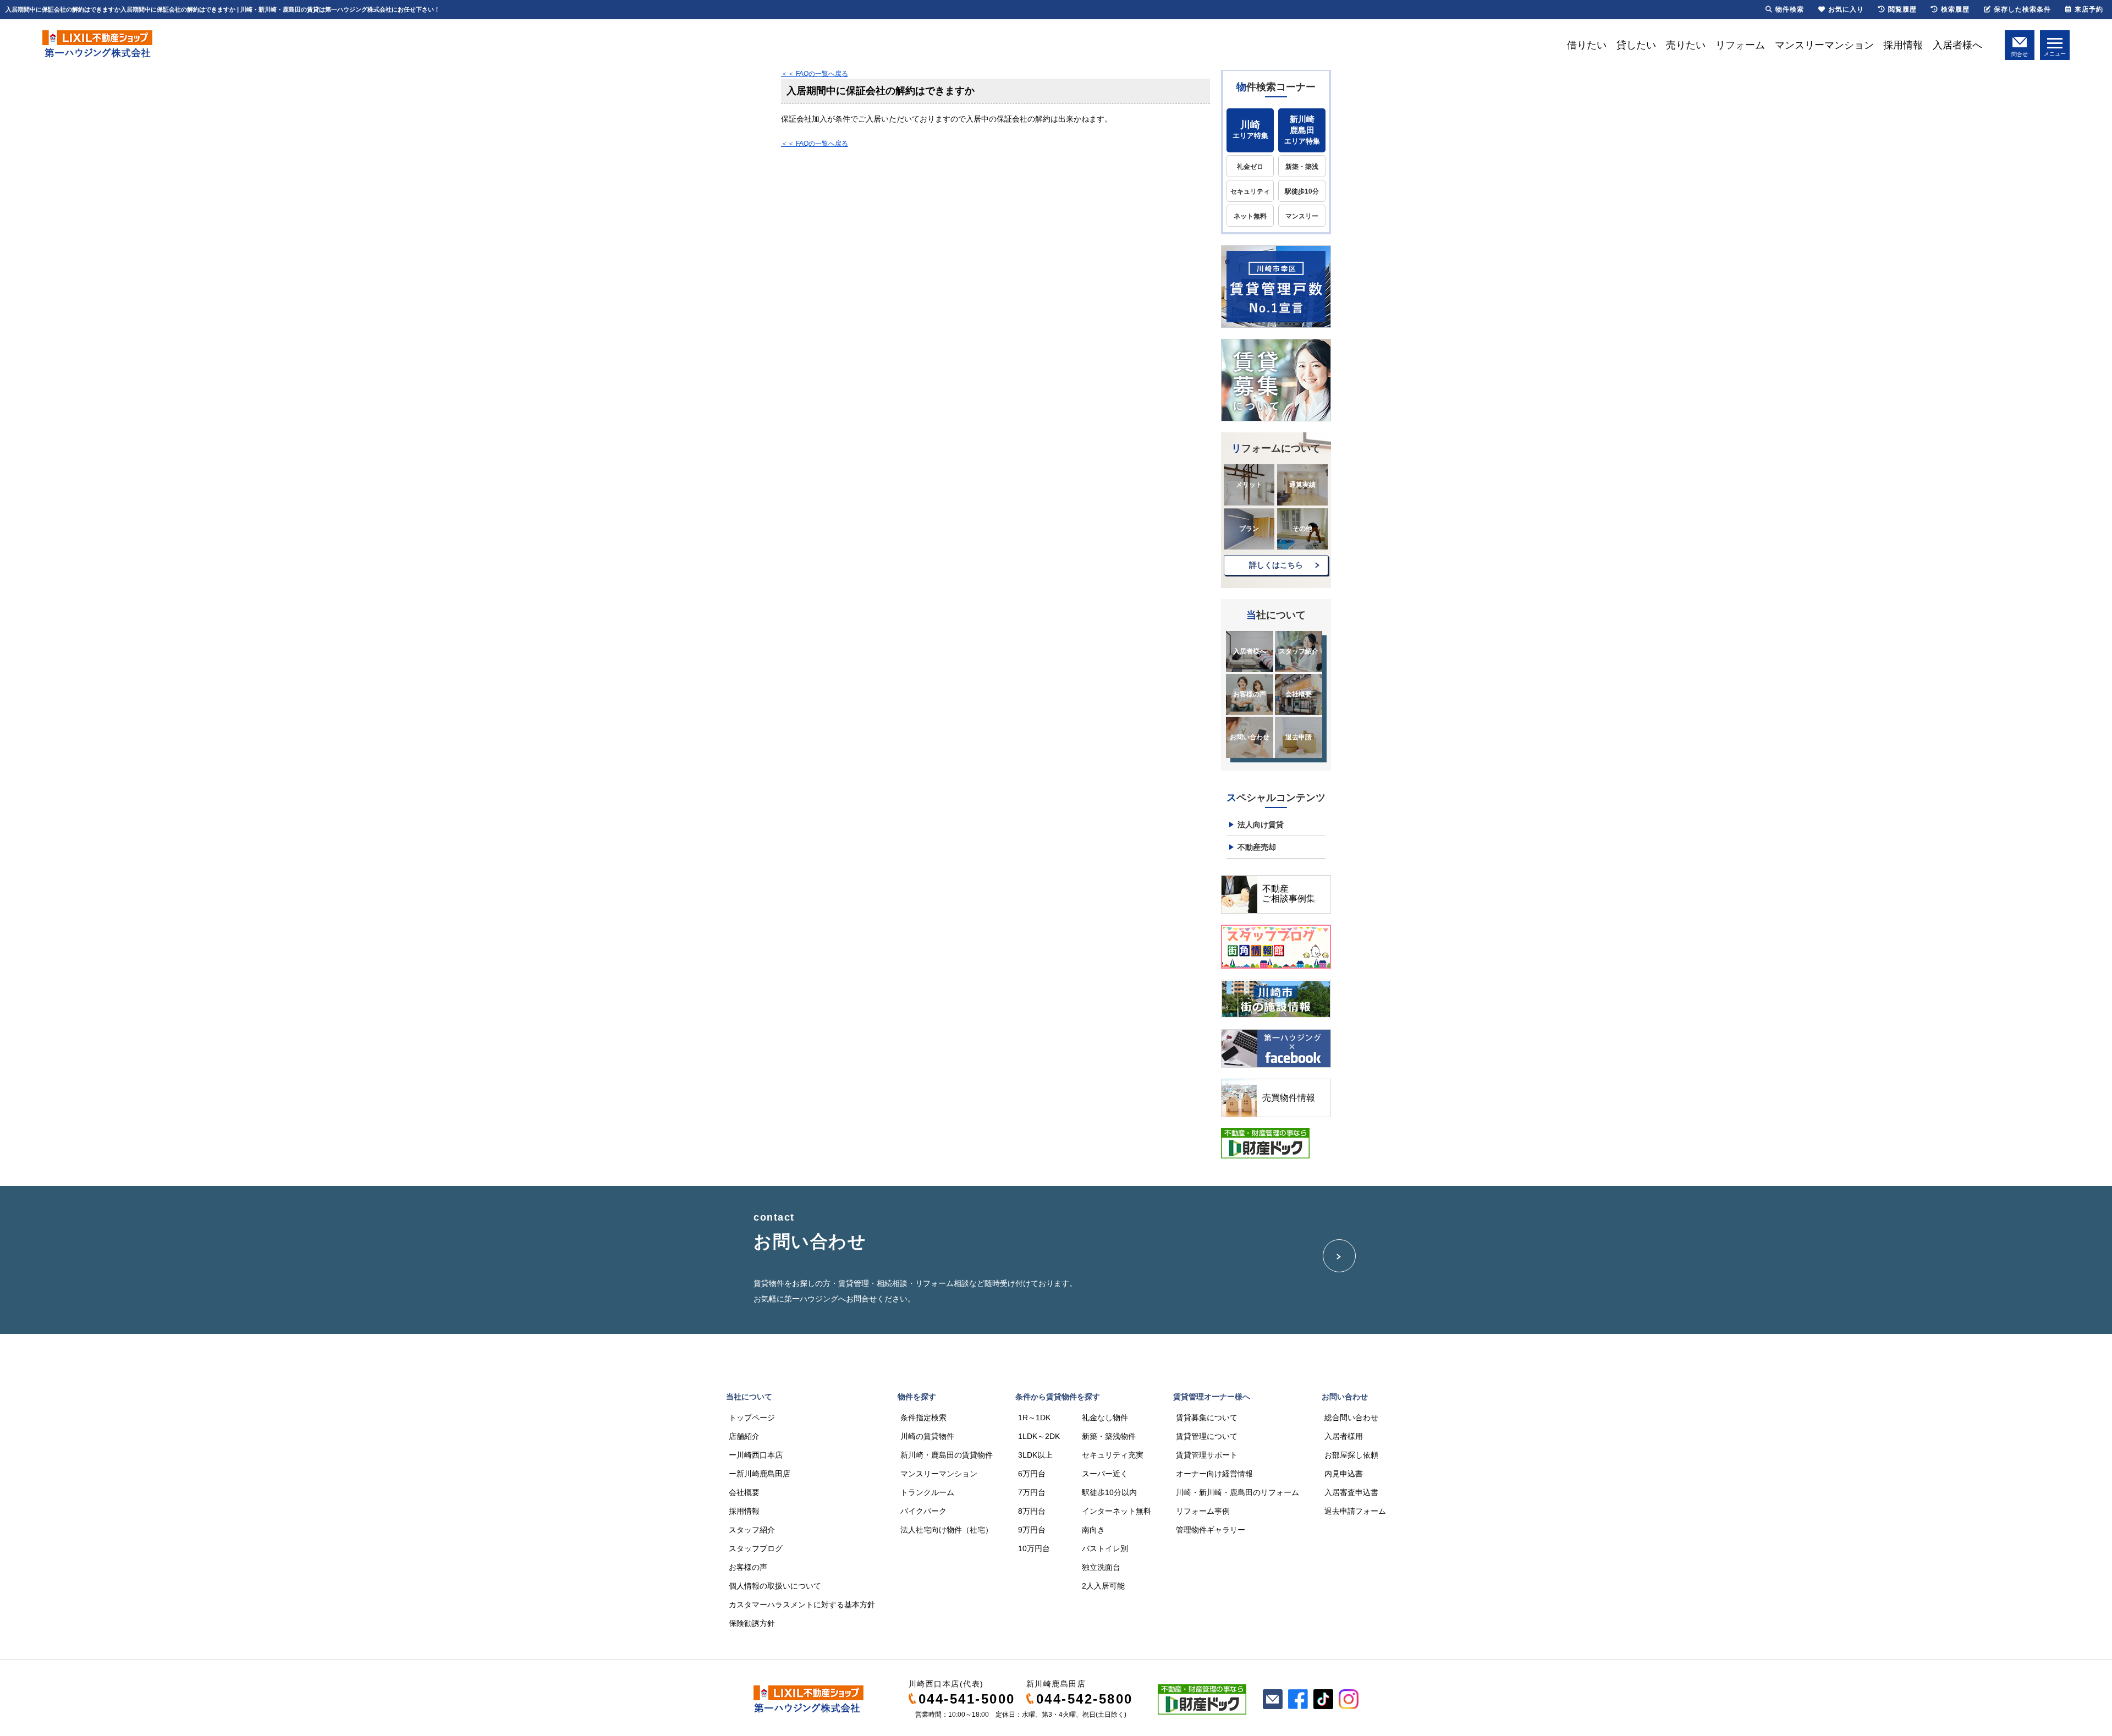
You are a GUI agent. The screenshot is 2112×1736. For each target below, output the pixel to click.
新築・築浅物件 (1109, 1436)
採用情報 (1903, 45)
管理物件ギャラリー (1211, 1530)
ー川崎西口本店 (756, 1455)
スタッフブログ (756, 1548)
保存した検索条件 (2022, 9)
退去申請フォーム (1355, 1511)
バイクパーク (923, 1511)
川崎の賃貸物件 (927, 1436)
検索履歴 (1955, 9)
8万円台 (1032, 1511)
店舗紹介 (744, 1436)
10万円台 (1034, 1548)
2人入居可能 (1103, 1586)
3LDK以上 (1035, 1455)
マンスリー (1302, 216)
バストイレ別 (1105, 1548)
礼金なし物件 (1105, 1418)
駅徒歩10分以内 (1109, 1492)
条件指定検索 (923, 1418)
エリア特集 (1250, 130)
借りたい (1587, 45)
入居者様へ (1957, 45)
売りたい (1686, 45)
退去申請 (1299, 737)
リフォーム (1740, 45)
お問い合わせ (1250, 737)
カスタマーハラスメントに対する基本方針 (802, 1605)
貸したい (1636, 45)
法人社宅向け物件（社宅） (947, 1530)
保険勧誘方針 (752, 1623)
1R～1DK (1034, 1418)
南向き (1093, 1530)
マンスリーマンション (1824, 45)
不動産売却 (1257, 847)
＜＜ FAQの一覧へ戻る (815, 74)
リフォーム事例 (1203, 1511)
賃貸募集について (1207, 1418)
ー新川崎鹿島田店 (760, 1474)
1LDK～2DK (1039, 1436)
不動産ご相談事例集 (1289, 894)
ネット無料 (1250, 216)
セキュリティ (1250, 191)
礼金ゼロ (1250, 167)
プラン (1249, 529)
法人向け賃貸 (1261, 825)
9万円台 (1032, 1530)
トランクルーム (927, 1492)
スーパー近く (1105, 1474)
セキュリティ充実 (1113, 1455)
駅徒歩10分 (1302, 191)
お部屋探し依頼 (1351, 1455)
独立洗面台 (1101, 1567)
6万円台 (1032, 1474)
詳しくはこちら (1276, 565)
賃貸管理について (1207, 1436)
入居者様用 (1344, 1436)
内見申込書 (1344, 1474)
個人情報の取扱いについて (775, 1586)
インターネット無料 (1116, 1511)
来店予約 (2089, 9)
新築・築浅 (1302, 167)
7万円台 (1032, 1492)
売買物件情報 (1289, 1098)
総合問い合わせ (1351, 1418)
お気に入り (1846, 9)
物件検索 (1790, 9)
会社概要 (1299, 694)
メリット (1249, 485)
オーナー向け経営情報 (1214, 1474)
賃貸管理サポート (1207, 1455)
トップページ (752, 1418)
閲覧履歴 (1902, 9)
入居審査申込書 (1351, 1492)
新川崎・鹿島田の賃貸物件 (947, 1455)
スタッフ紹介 (1299, 651)
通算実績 (1302, 485)
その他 (1302, 529)
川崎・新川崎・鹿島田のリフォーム (1237, 1492)
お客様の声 (1250, 694)
